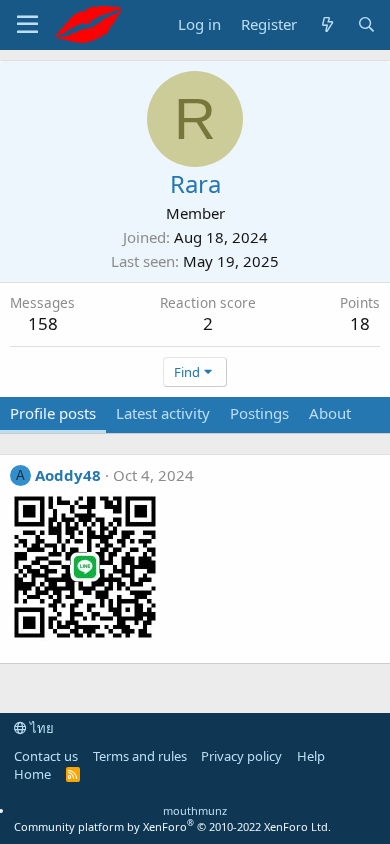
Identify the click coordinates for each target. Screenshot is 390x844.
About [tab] (330, 413)
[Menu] (27, 25)
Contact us (46, 756)
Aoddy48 (68, 475)
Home (32, 774)
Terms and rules (140, 756)
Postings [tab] (259, 413)
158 (43, 323)
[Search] (366, 24)
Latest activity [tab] (163, 413)
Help (311, 756)
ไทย (40, 728)
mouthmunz (195, 810)
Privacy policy (241, 756)
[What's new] (326, 24)
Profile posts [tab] (53, 413)
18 (360, 323)
